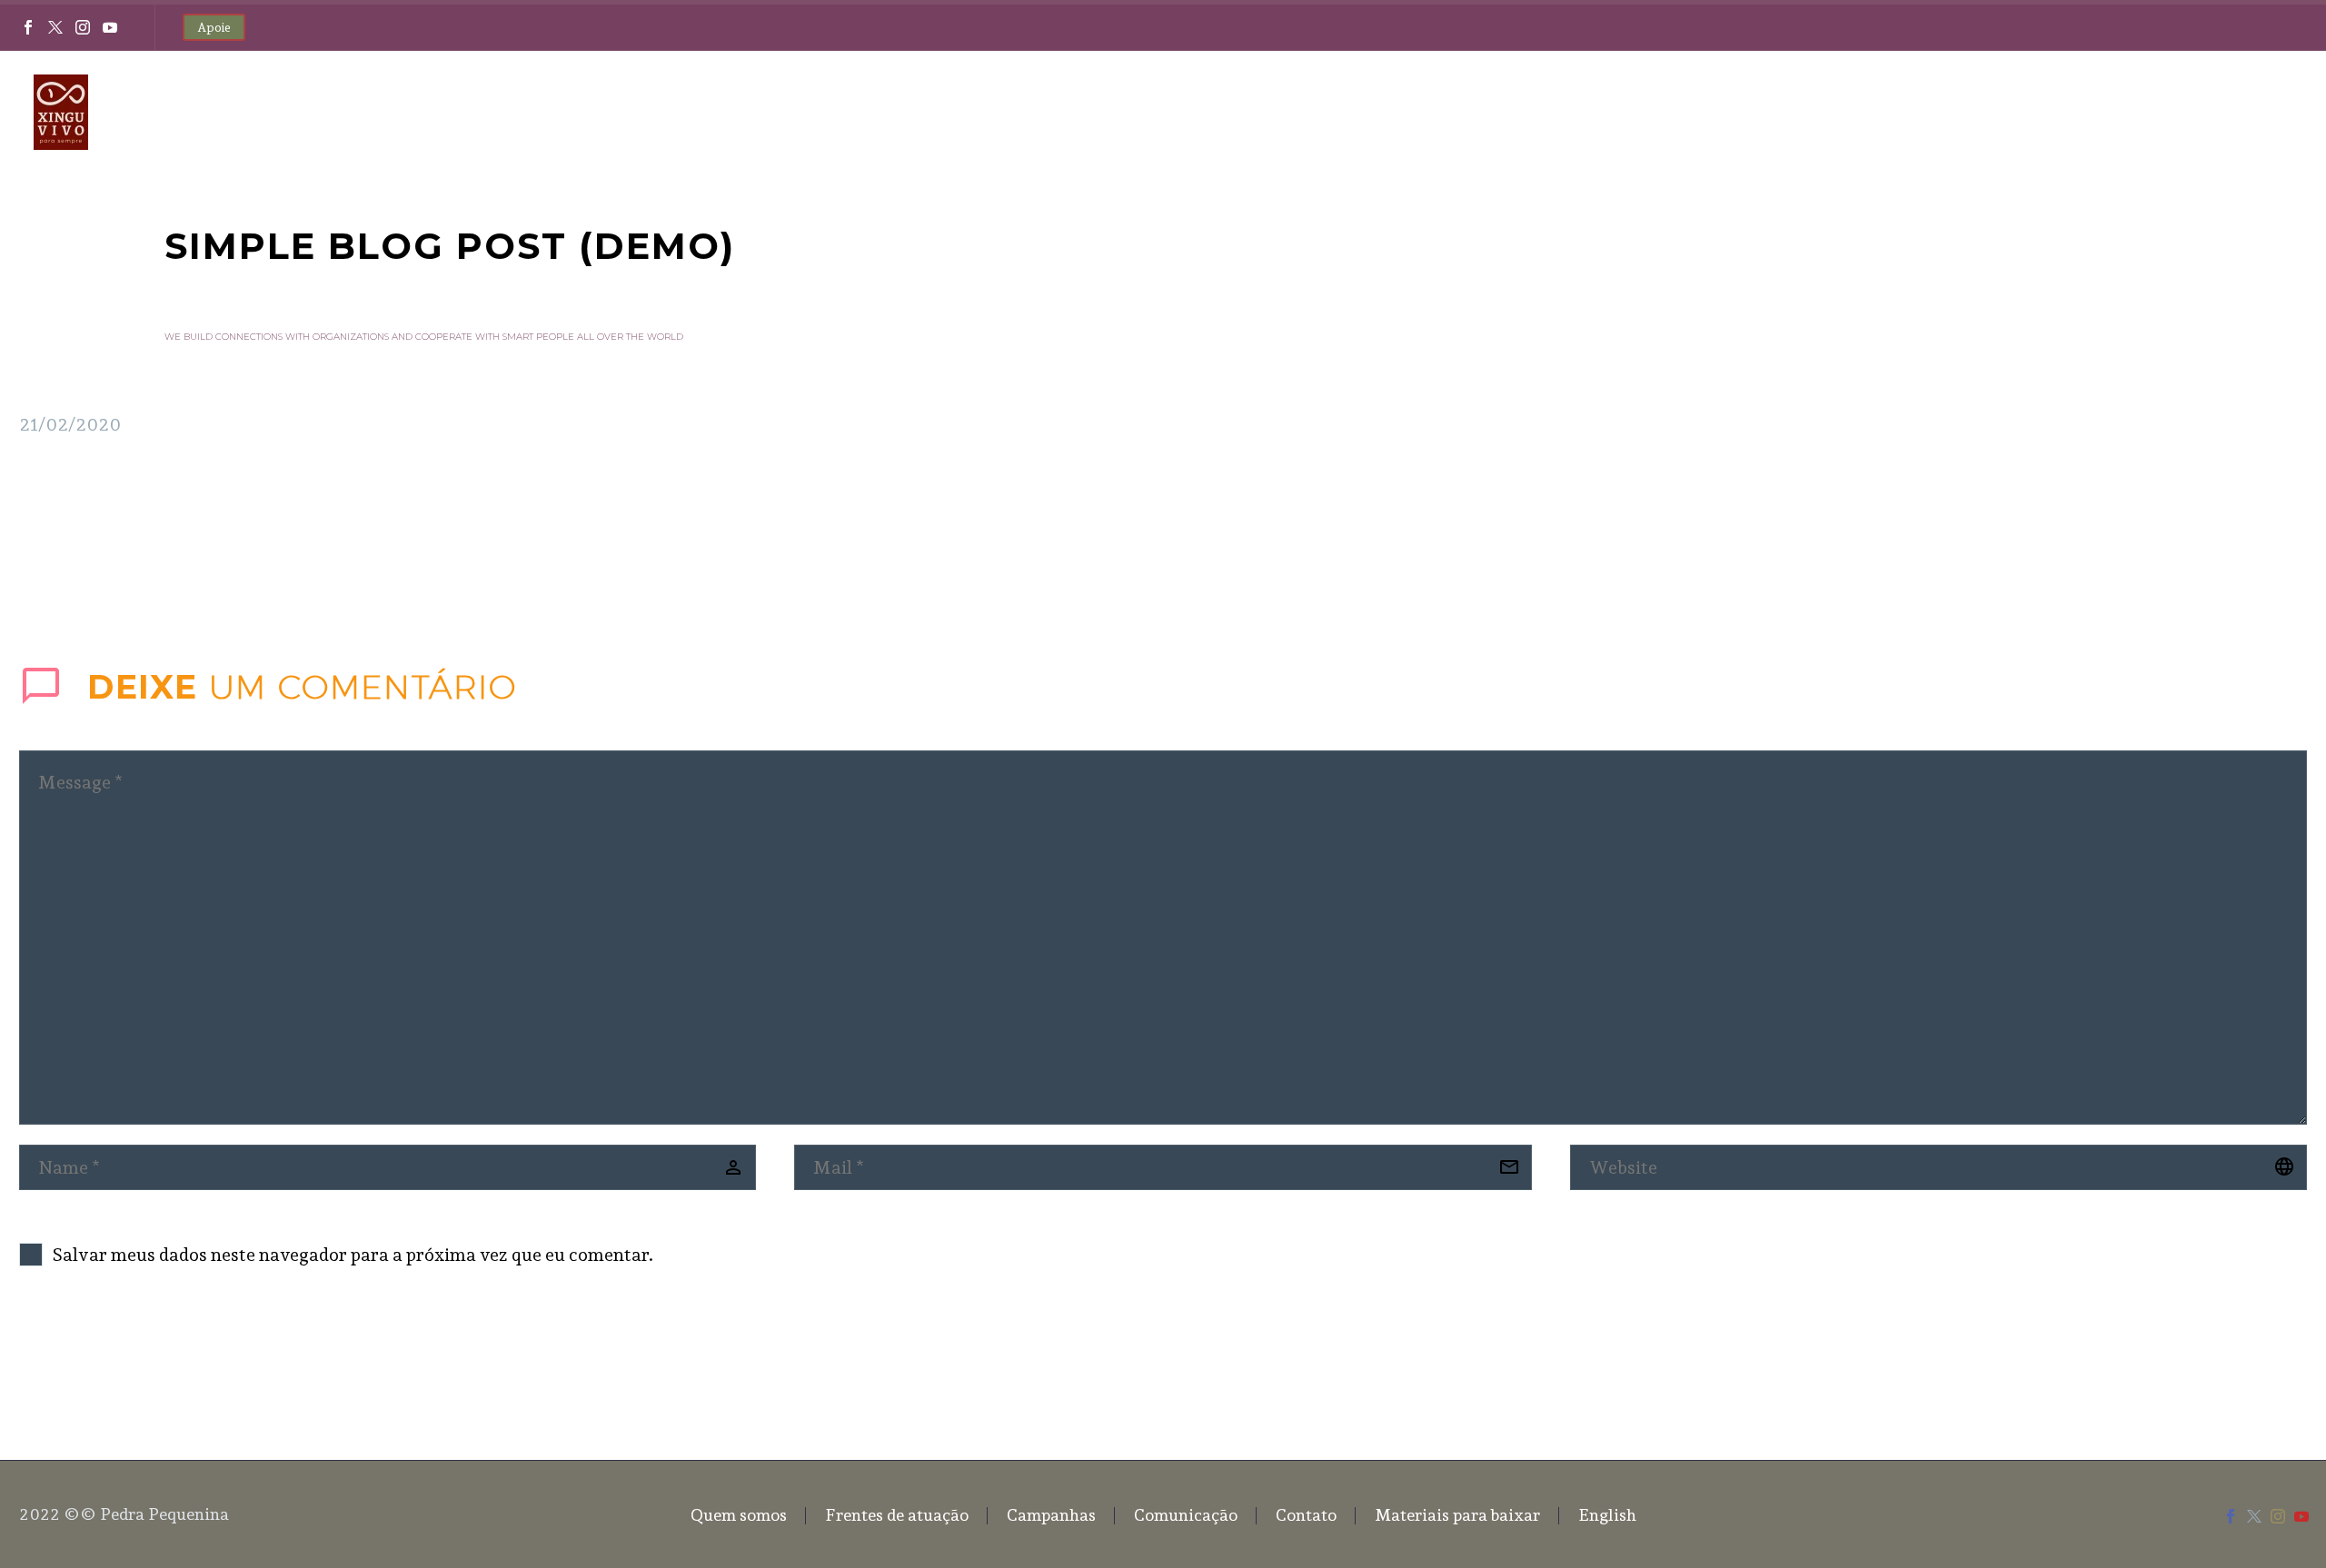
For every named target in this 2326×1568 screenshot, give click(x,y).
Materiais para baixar (2084, 112)
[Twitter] (55, 27)
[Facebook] (28, 27)
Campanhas (1652, 112)
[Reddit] (167, 544)
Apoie (214, 27)
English (2226, 112)
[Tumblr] (113, 544)
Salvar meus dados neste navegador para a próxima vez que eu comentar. (353, 1255)
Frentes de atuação (1503, 112)
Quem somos (1350, 112)
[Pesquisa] (2290, 112)
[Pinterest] (85, 544)
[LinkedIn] (140, 544)
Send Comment (121, 1359)
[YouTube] (110, 27)
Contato (1922, 112)
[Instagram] (83, 27)
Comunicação (1790, 112)
